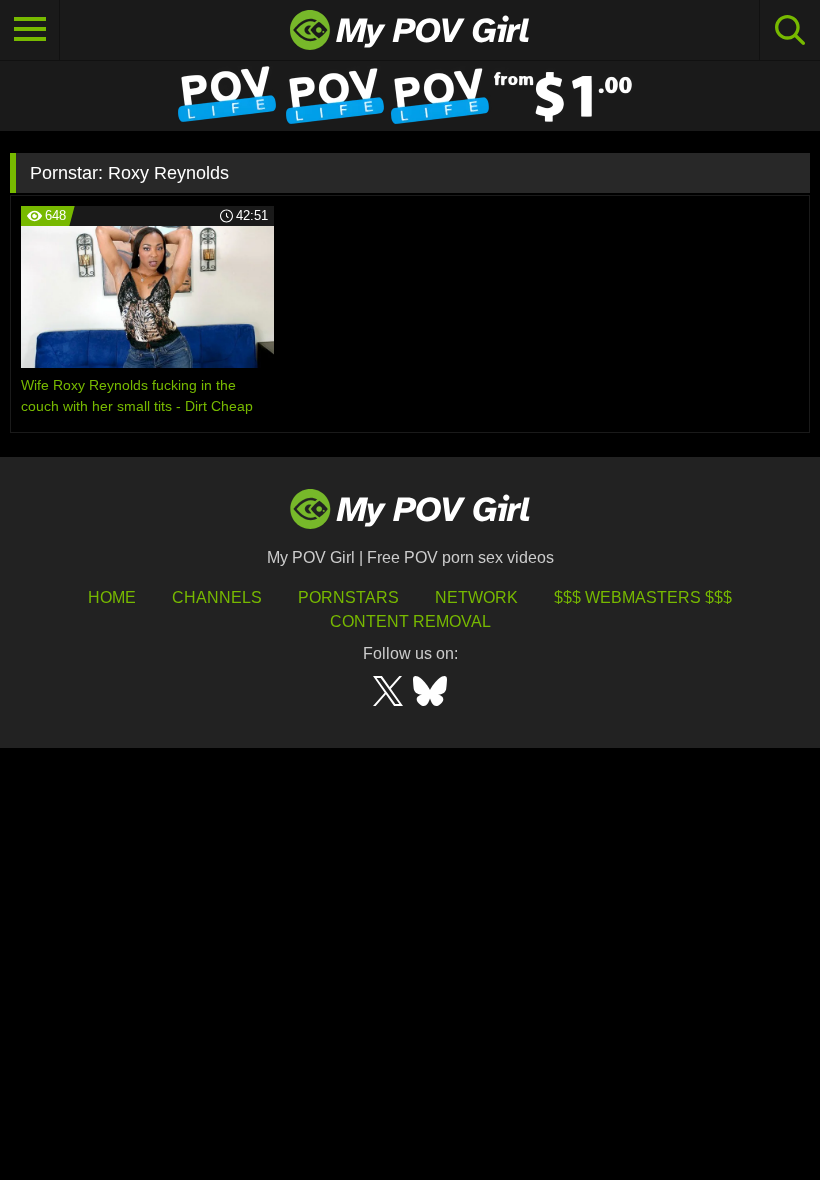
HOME (112, 597)
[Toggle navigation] (30, 30)
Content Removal (410, 621)
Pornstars (348, 597)
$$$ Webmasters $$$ (643, 597)
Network (476, 597)
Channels (217, 597)
